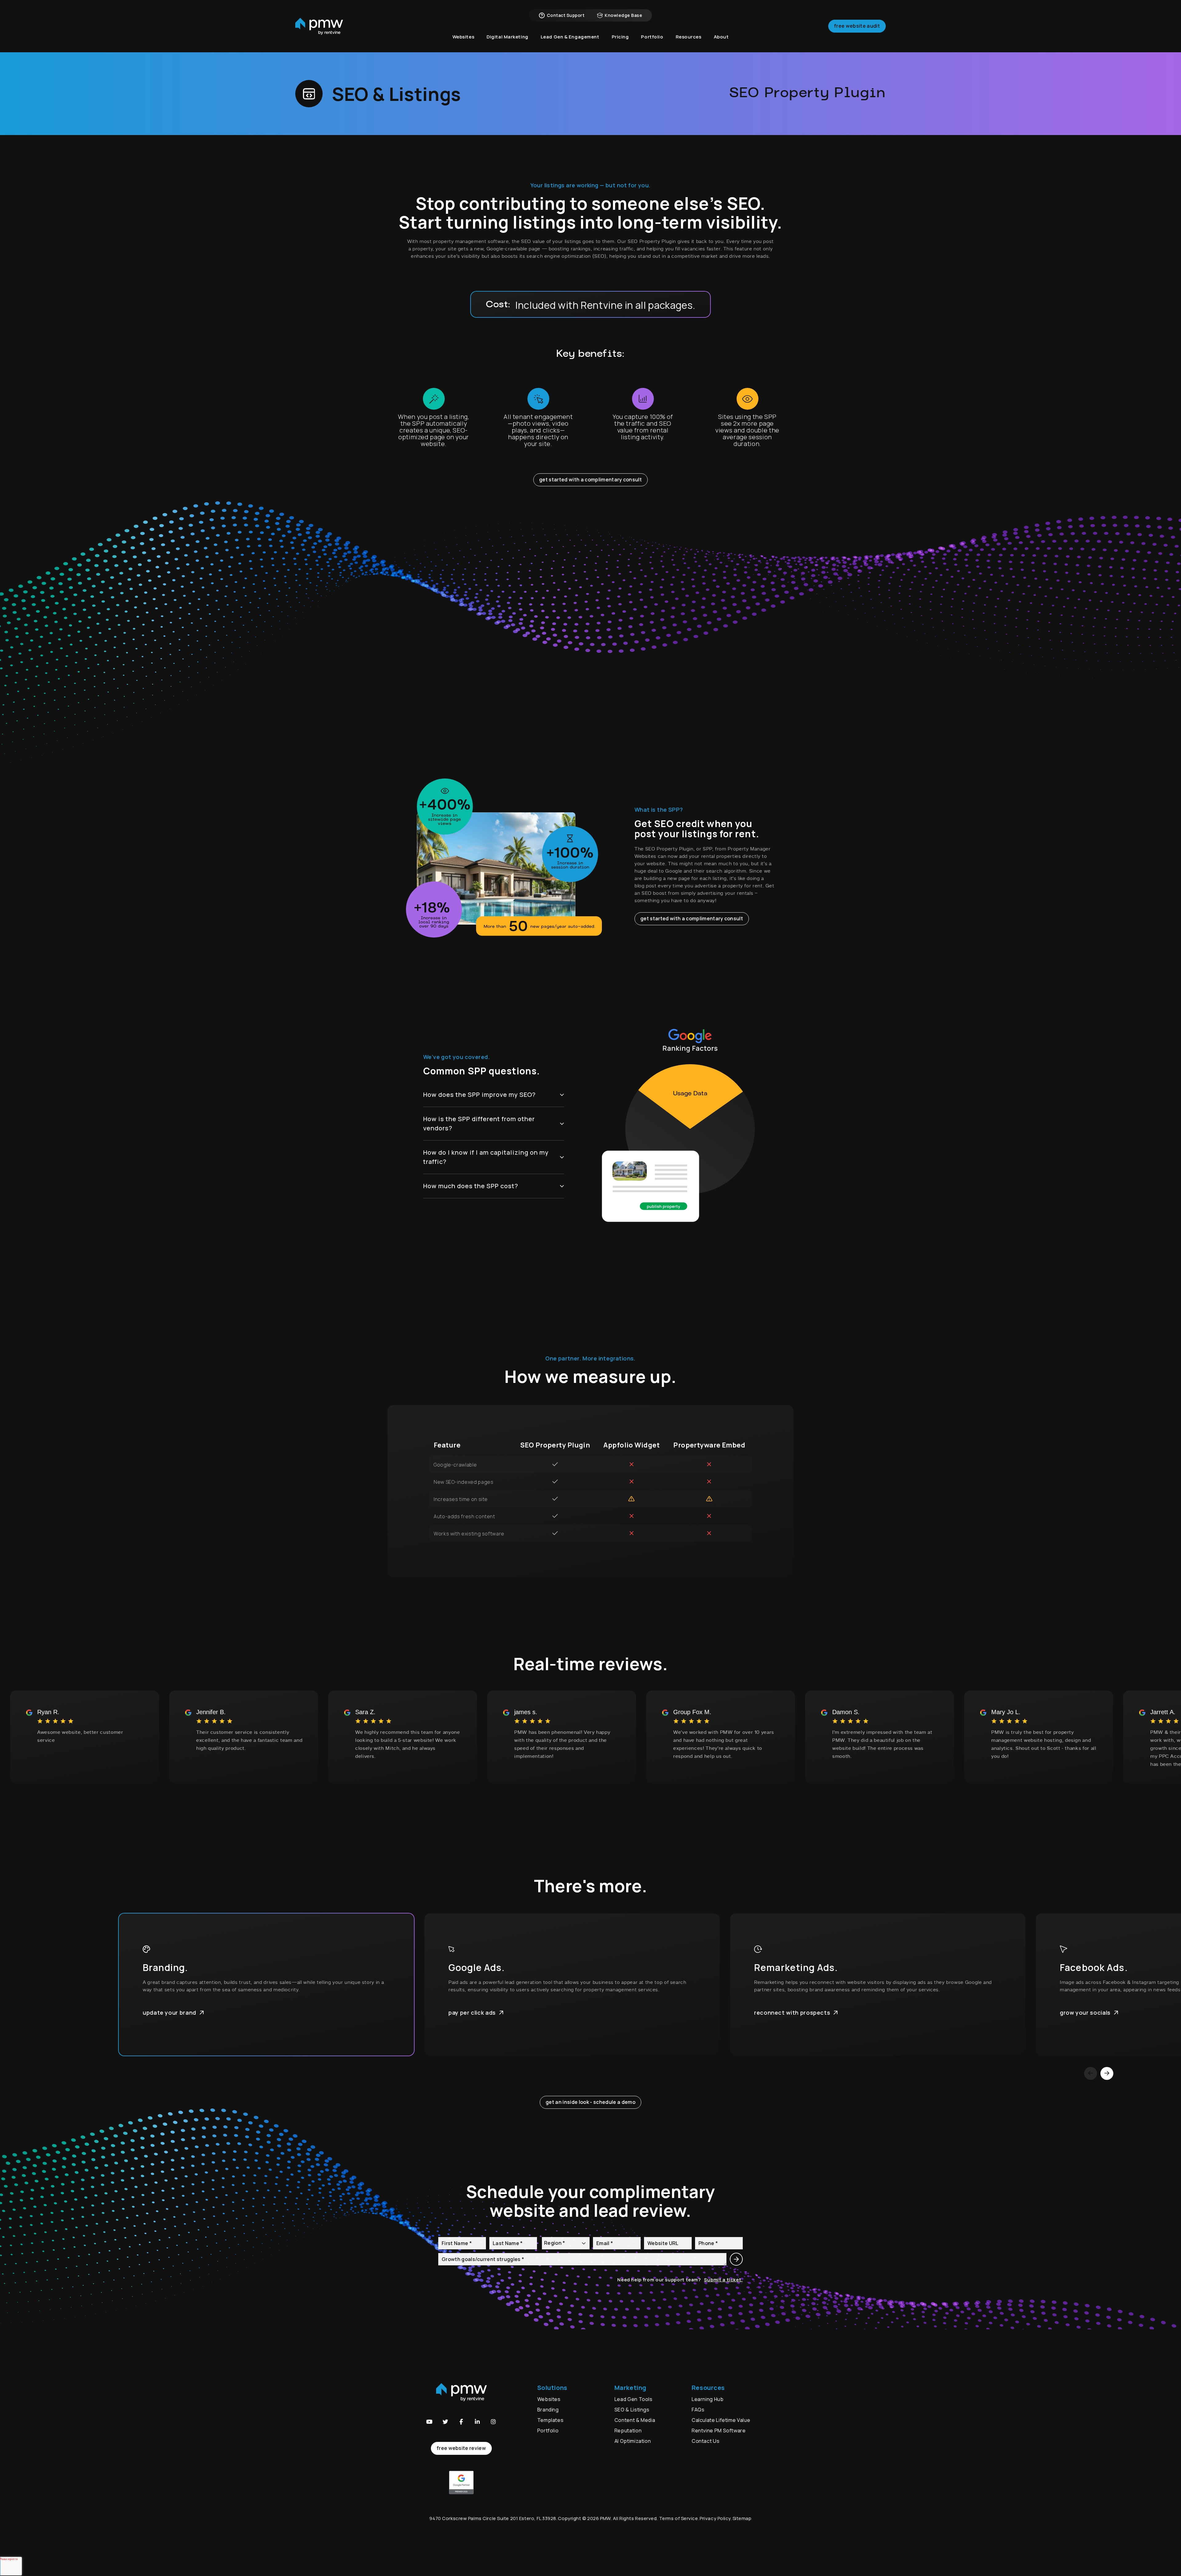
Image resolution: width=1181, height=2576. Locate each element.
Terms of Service (679, 2518)
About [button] (721, 37)
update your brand (169, 2013)
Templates (551, 2420)
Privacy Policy (715, 2518)
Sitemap (742, 2518)
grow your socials (1085, 2013)
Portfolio (548, 2431)
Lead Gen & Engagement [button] (570, 37)
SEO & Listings (632, 2410)
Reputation (628, 2431)
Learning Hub (708, 2399)
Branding (549, 2410)
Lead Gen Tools (634, 2399)
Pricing (620, 37)
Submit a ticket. (723, 2280)
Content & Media (635, 2420)
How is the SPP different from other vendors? (479, 1123)
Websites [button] (463, 37)
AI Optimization (633, 2441)
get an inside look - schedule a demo (590, 2102)
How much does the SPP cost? (471, 1186)
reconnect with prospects (792, 2013)
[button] (429, 2422)
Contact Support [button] (566, 15)
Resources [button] (689, 37)
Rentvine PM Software (719, 2431)
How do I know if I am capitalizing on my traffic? (486, 1157)
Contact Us (706, 2441)
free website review (461, 2448)
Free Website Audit (857, 26)
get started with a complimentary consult (590, 480)
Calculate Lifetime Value (721, 2420)
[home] (319, 26)
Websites (549, 2399)
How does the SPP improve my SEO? (479, 1095)
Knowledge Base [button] (623, 15)
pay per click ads (472, 2013)
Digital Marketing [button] (507, 37)
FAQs (698, 2410)
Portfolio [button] (652, 37)
